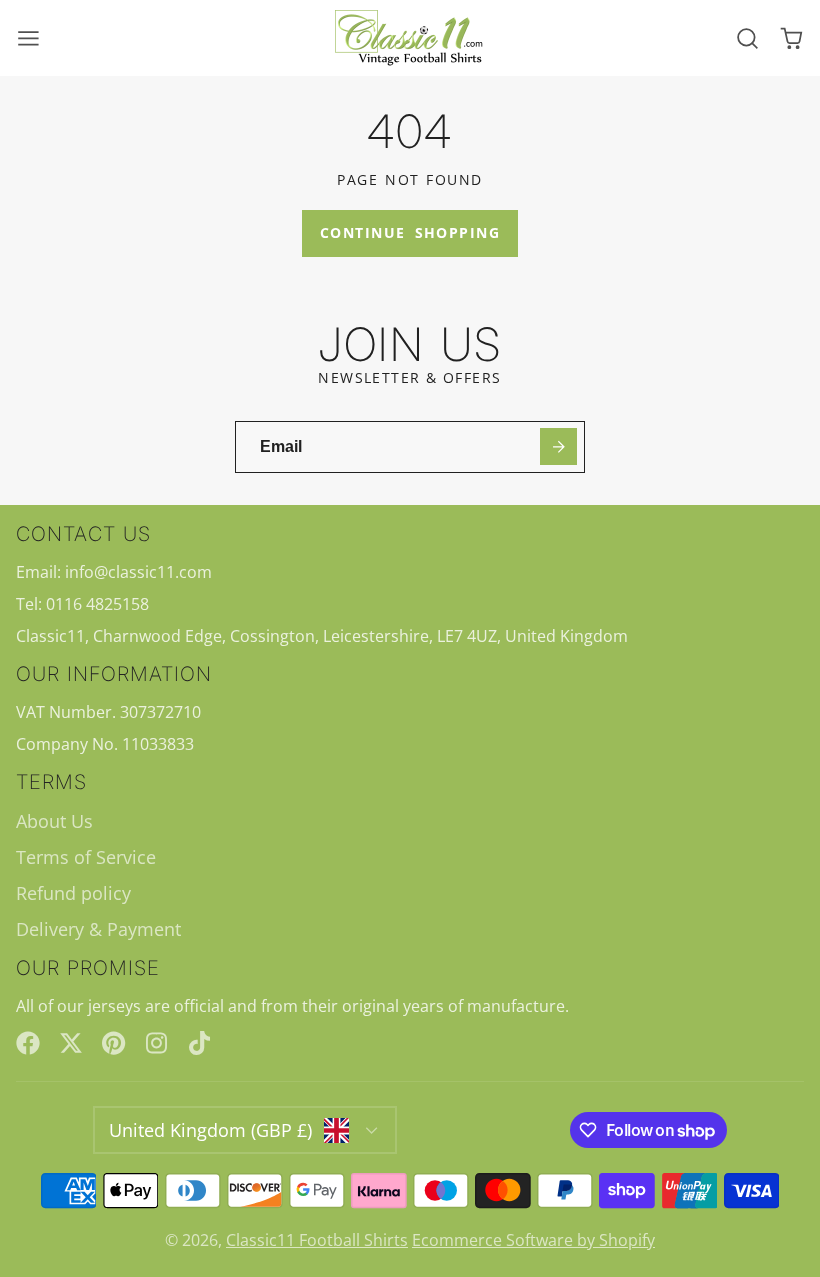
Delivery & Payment (98, 929)
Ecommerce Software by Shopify (533, 1240)
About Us (54, 821)
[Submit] (558, 446)
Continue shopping (410, 232)
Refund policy (73, 893)
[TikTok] (201, 1043)
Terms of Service (86, 857)
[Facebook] (28, 1043)
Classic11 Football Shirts (317, 1240)
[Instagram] (158, 1043)
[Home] (410, 38)
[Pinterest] (114, 1043)
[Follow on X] (71, 1043)
